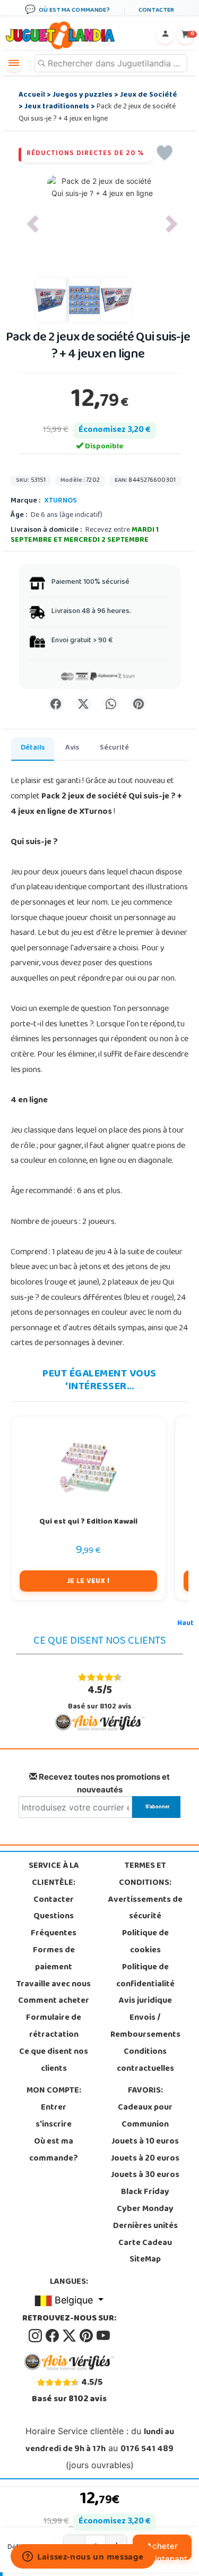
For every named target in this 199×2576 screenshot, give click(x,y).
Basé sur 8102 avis (100, 1698)
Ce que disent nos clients (54, 2061)
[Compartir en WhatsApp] (111, 703)
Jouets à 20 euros (145, 2159)
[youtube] (103, 2336)
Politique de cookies (145, 1942)
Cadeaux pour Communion (145, 2116)
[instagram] (36, 2336)
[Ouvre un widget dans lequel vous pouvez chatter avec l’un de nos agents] (83, 2557)
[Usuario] (165, 36)
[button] (33, 224)
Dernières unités (145, 2226)
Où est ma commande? (54, 2150)
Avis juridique (145, 2001)
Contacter (54, 1900)
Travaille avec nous (54, 1985)
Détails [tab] (33, 748)
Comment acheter (54, 2001)
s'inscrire (54, 2125)
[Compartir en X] (83, 703)
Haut (185, 1624)
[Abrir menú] (14, 63)
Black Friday (145, 2192)
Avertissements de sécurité (145, 1909)
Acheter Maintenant (165, 2551)
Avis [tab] (72, 748)
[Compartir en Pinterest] (139, 703)
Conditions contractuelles (145, 2061)
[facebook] (53, 2336)
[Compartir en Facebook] (56, 703)
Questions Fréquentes (54, 1925)
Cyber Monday (145, 2209)
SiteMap (145, 2260)
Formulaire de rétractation (54, 2027)
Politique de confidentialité (145, 1976)
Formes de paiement (54, 1959)
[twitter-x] (70, 2336)
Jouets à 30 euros (145, 2175)
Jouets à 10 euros (145, 2142)
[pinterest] (87, 2336)
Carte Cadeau (145, 2243)
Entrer (54, 2108)
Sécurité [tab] (114, 748)
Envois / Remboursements (145, 2027)
